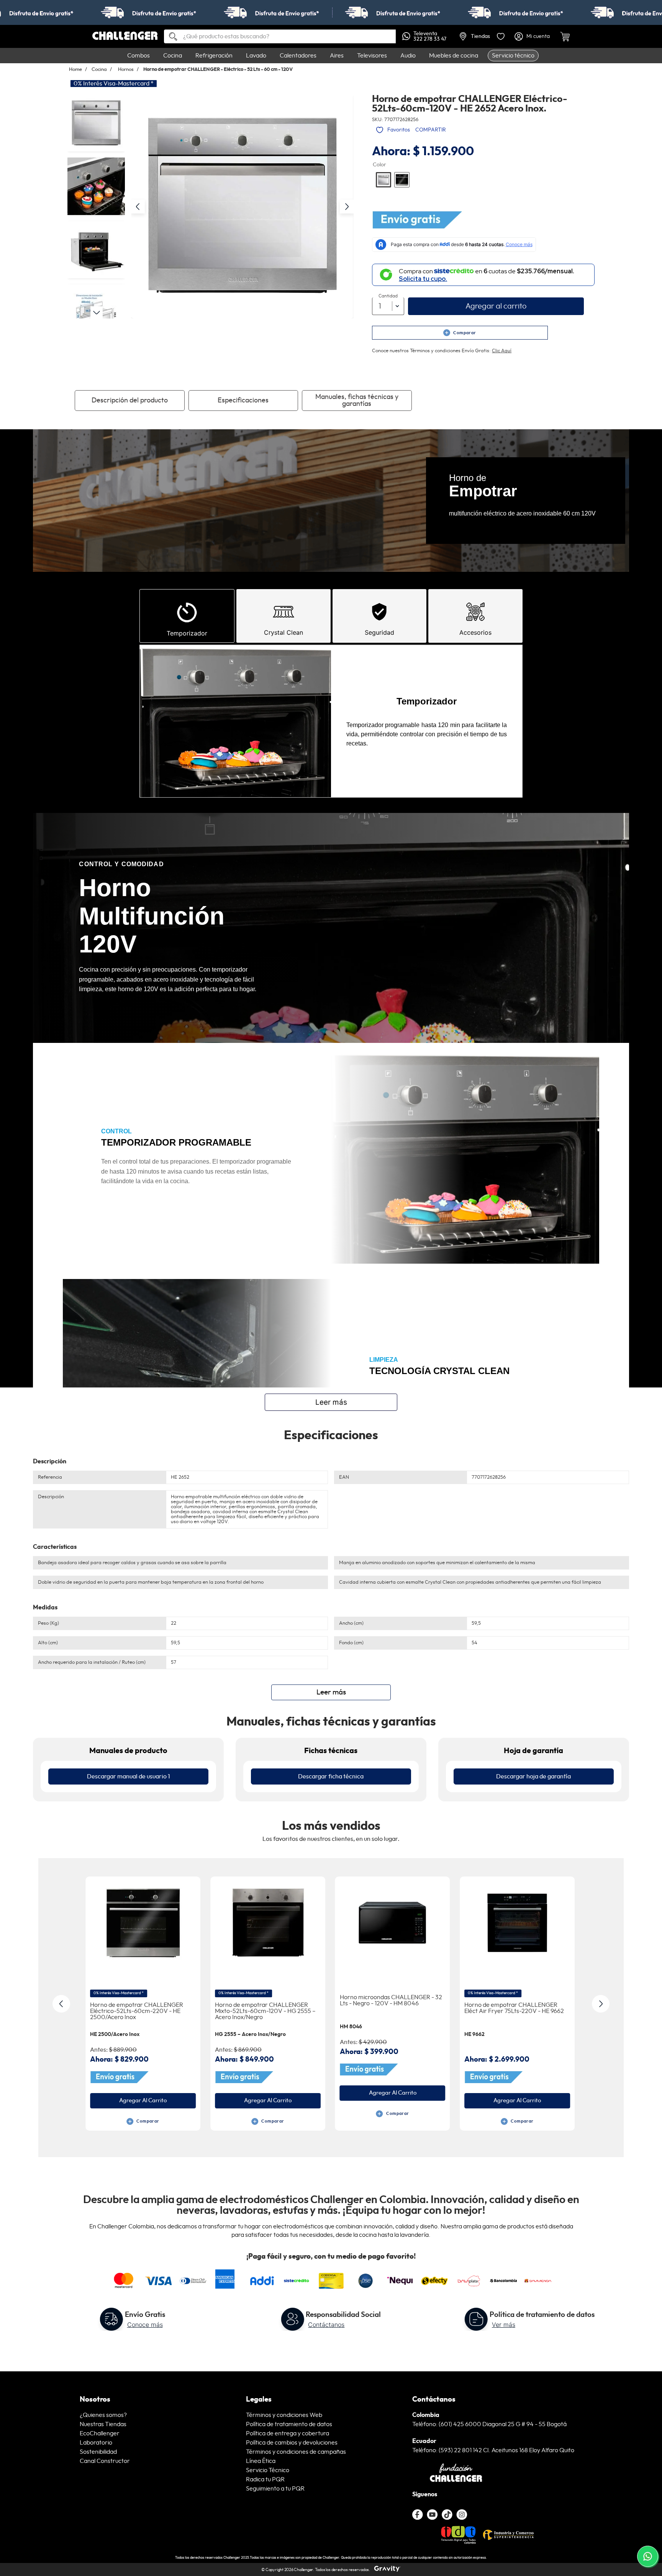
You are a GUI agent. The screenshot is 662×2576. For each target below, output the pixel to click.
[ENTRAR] (533, 36)
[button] (242, 206)
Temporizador (187, 633)
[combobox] (280, 36)
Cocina (99, 70)
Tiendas (480, 36)
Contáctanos (326, 2325)
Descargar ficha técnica (331, 1776)
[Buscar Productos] (170, 37)
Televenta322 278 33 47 (430, 36)
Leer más (331, 1402)
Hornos (126, 70)
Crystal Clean (283, 632)
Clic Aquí (502, 351)
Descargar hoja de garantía (533, 1776)
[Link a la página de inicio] (78, 70)
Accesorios (475, 632)
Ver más (504, 2325)
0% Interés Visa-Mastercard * (114, 84)
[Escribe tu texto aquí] (447, 2515)
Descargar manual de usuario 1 (129, 1776)
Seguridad (379, 632)
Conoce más (145, 2325)
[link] (331, 12)
